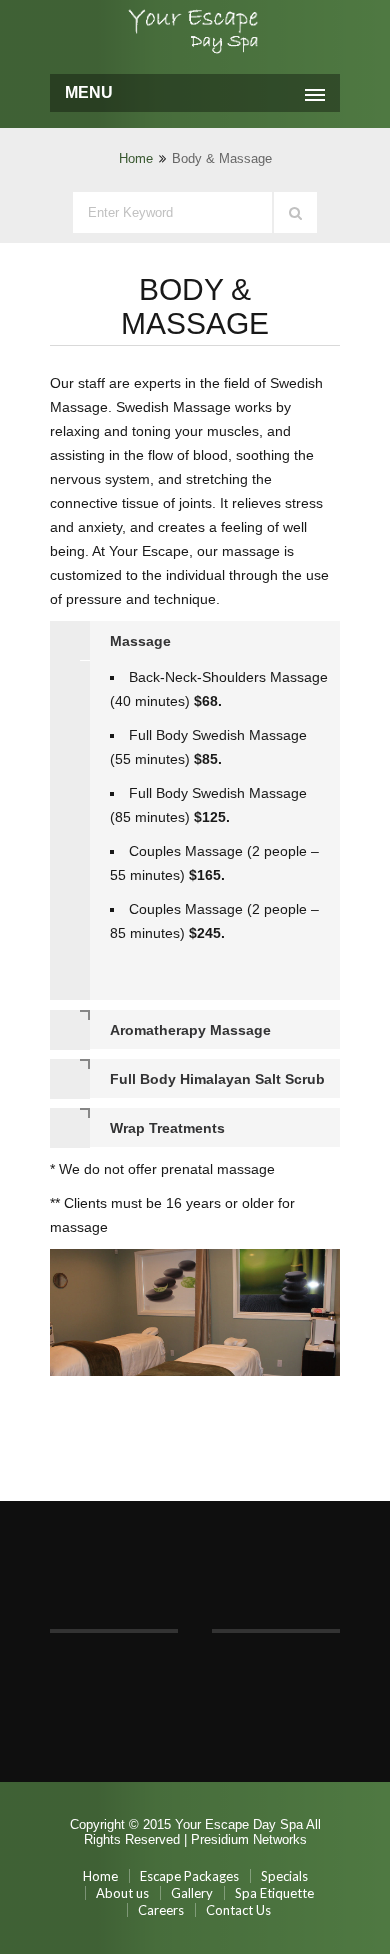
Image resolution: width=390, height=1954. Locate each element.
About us (122, 1893)
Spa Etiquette (274, 1893)
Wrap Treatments (167, 1128)
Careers (161, 1910)
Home (136, 158)
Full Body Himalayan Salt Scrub (217, 1079)
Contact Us (238, 1910)
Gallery (192, 1893)
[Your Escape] (195, 34)
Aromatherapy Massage (190, 1030)
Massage (140, 641)
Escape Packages (189, 1876)
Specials (284, 1876)
